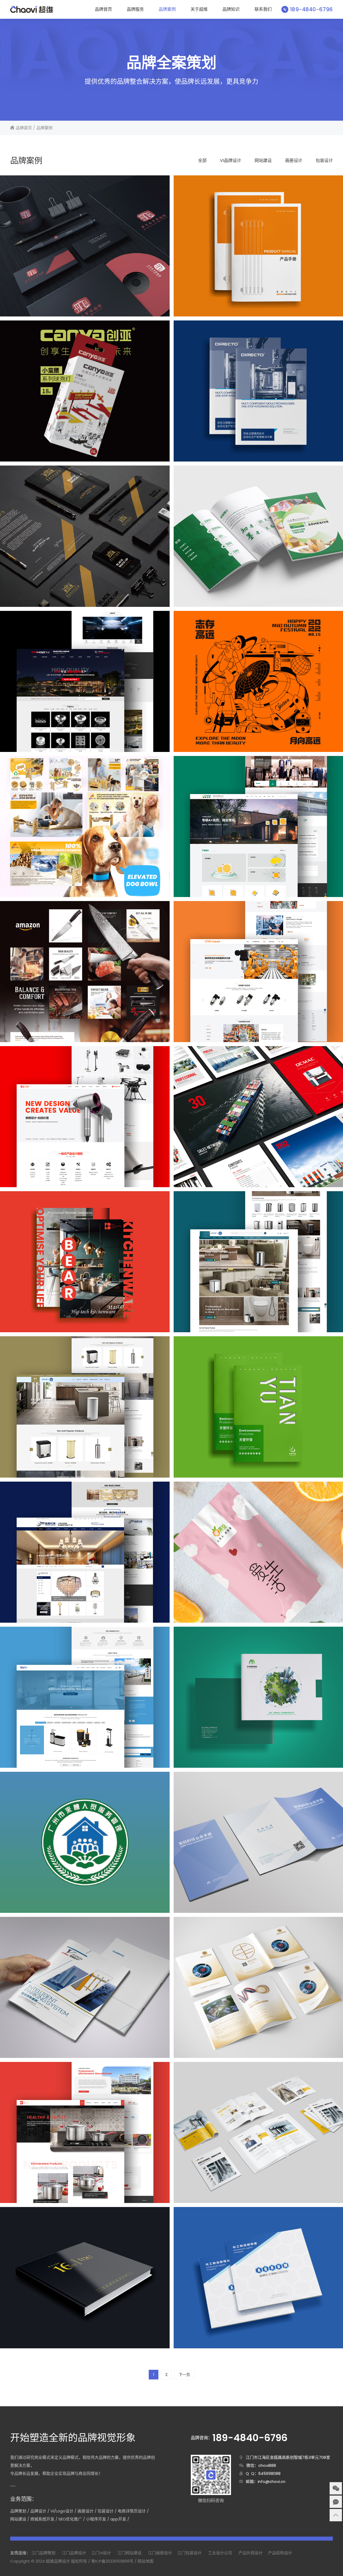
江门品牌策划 (43, 2553)
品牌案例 (167, 9)
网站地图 (146, 2561)
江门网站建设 (129, 2553)
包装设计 (324, 160)
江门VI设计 (101, 2553)
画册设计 (294, 160)
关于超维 (199, 9)
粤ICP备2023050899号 (112, 2561)
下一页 (184, 2375)
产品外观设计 (251, 2553)
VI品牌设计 (231, 160)
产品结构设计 (280, 2553)
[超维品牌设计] (31, 9)
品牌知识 (231, 9)
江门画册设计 (160, 2553)
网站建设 (263, 160)
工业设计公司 (220, 2553)
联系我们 (263, 9)
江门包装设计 (189, 2553)
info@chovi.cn (272, 2481)
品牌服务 (135, 9)
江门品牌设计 (74, 2553)
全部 (202, 160)
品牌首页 (103, 9)
